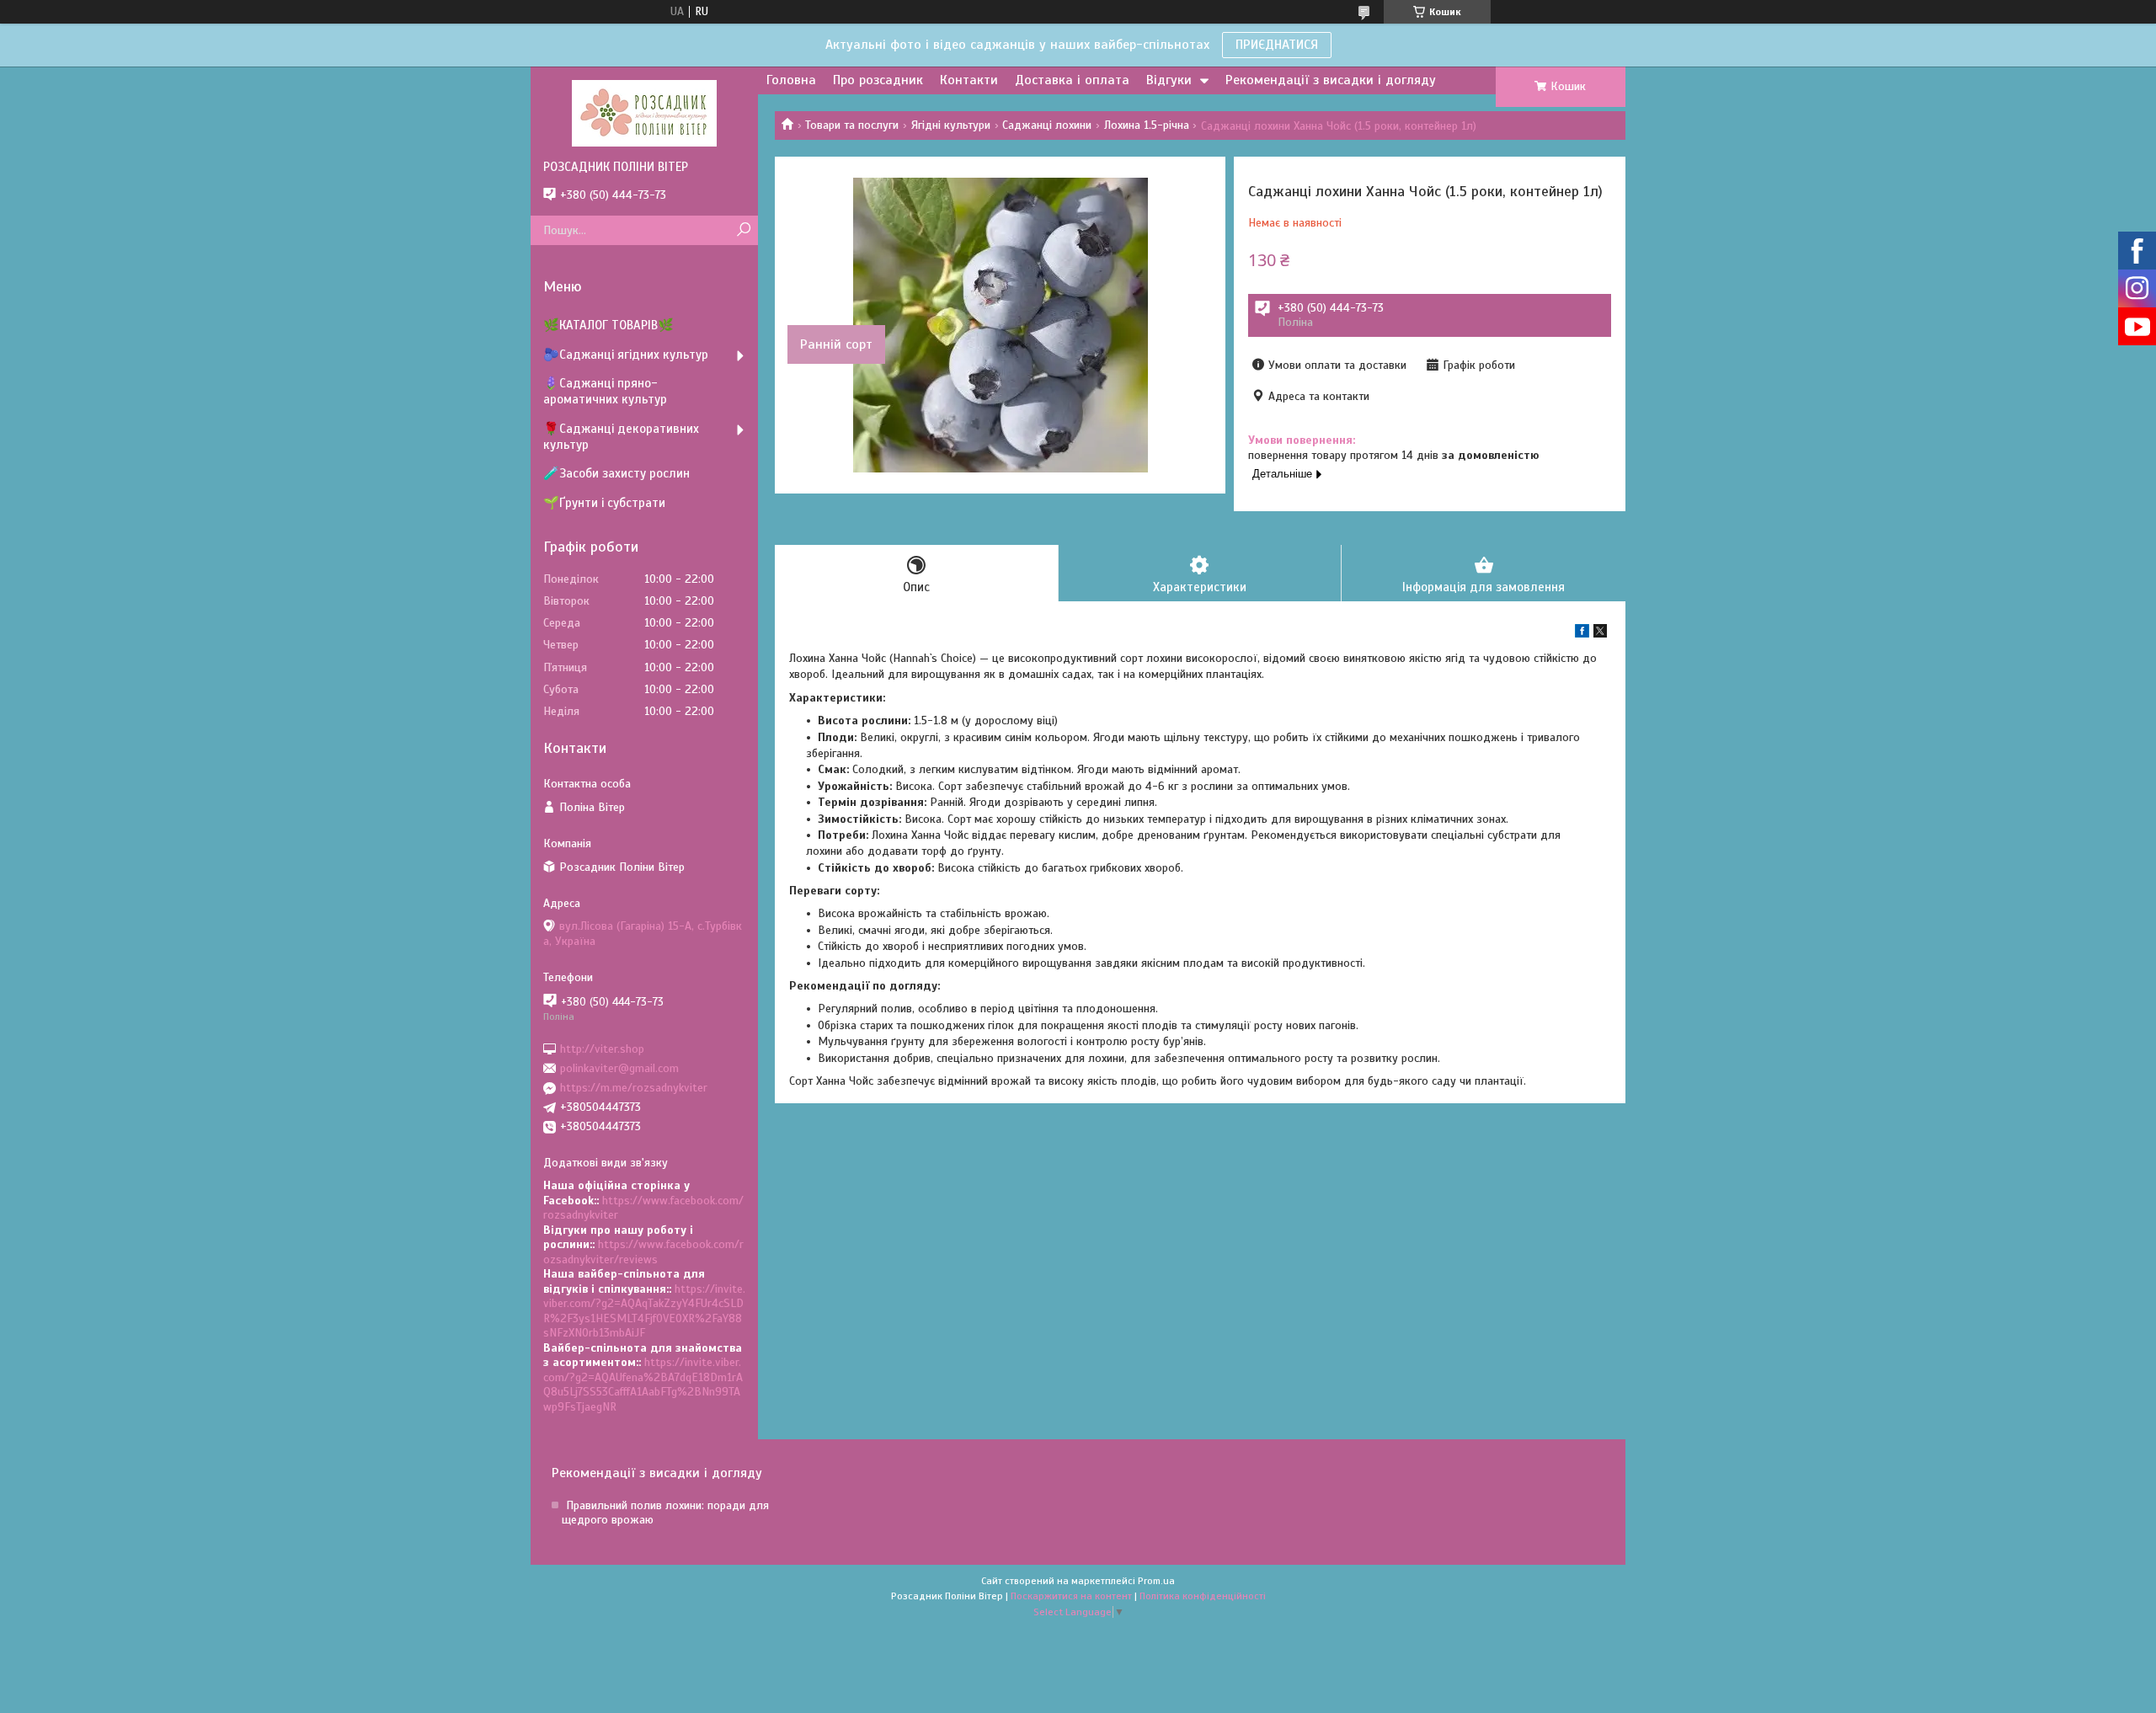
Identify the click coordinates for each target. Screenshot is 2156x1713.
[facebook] (1582, 634)
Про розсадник (878, 80)
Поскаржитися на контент (1071, 1596)
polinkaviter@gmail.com (619, 1068)
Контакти (969, 80)
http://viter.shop (602, 1048)
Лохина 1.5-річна (1147, 125)
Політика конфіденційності (1203, 1596)
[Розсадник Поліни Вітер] (644, 113)
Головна (791, 80)
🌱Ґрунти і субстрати (604, 503)
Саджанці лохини (1047, 125)
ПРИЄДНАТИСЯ (1277, 45)
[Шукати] (743, 230)
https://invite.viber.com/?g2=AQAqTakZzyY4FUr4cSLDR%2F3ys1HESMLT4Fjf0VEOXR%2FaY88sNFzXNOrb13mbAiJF (644, 1311)
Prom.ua (1156, 1581)
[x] (1600, 634)
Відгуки (1169, 80)
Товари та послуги (852, 125)
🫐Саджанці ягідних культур (626, 355)
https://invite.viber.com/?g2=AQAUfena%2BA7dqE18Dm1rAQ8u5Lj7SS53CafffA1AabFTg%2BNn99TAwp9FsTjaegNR (643, 1385)
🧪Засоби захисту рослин (616, 473)
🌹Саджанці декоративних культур (621, 437)
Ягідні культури (951, 125)
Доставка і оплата (1072, 80)
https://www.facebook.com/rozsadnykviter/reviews (643, 1252)
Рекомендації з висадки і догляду (1331, 80)
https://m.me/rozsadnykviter (634, 1088)
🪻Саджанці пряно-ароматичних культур (605, 391)
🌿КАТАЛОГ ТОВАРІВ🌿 (608, 325)
